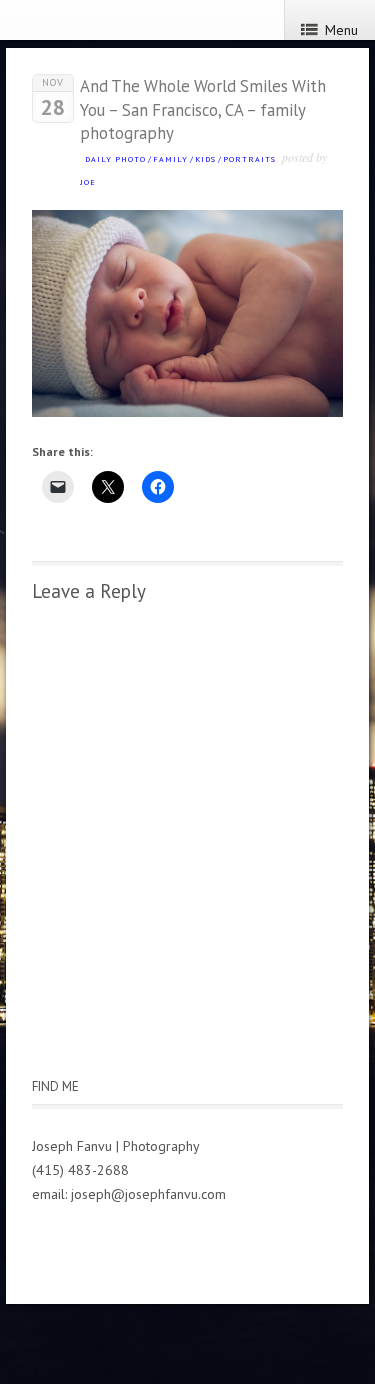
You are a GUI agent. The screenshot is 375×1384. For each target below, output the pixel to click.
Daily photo (115, 159)
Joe (88, 182)
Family (170, 159)
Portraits (249, 159)
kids (205, 159)
